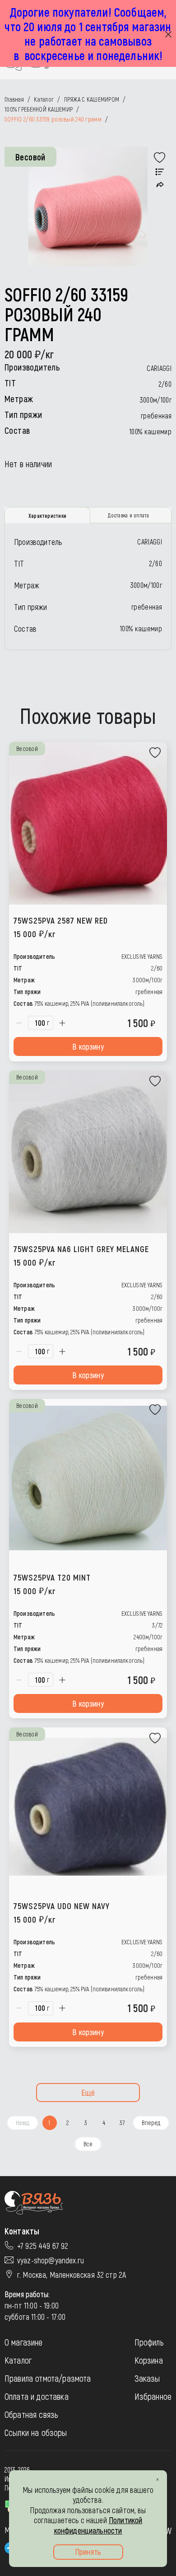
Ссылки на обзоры (36, 2432)
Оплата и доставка (37, 2396)
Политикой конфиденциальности (98, 2525)
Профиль (149, 2342)
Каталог (18, 2360)
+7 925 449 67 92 (43, 2246)
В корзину (88, 1046)
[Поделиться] (160, 185)
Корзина (149, 2360)
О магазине (24, 2342)
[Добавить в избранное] (160, 158)
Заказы (147, 2378)
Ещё (88, 2093)
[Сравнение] (160, 172)
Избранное (153, 2396)
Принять (88, 2552)
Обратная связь (31, 2414)
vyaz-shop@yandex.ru (51, 2260)
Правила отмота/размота (48, 2378)
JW (167, 2530)
